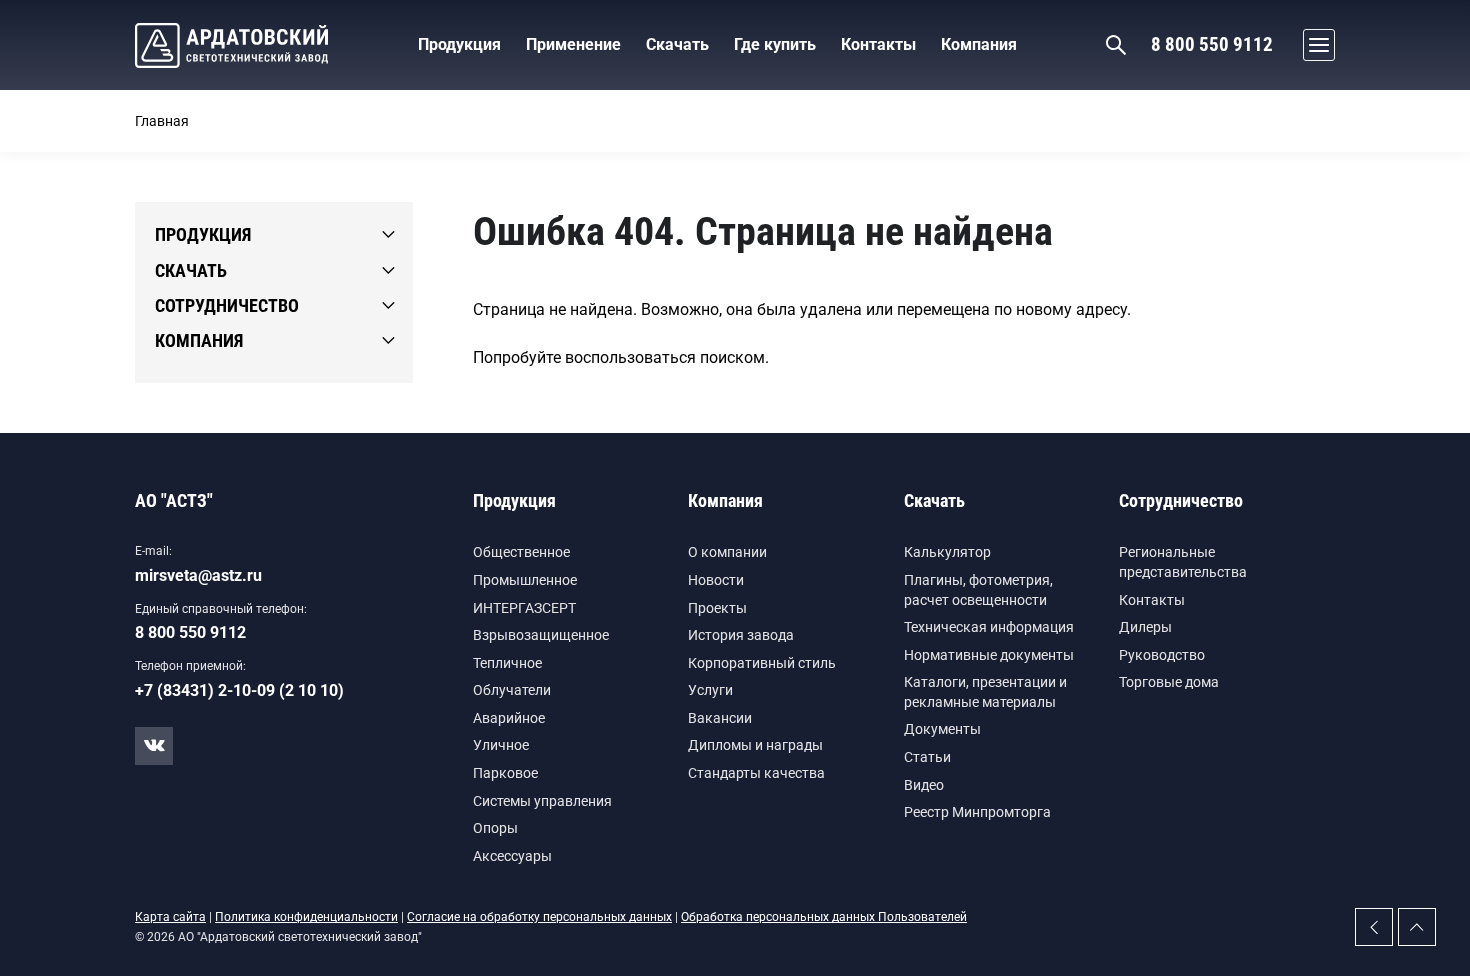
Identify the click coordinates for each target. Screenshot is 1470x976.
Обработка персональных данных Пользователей (824, 917)
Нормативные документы (989, 655)
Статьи (927, 757)
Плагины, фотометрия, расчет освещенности (978, 590)
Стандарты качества (756, 773)
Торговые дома (1169, 682)
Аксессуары (512, 856)
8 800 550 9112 (1212, 44)
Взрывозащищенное (541, 635)
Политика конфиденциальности (306, 917)
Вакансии (720, 718)
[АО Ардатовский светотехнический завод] (231, 45)
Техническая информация (989, 627)
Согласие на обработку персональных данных (539, 917)
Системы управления (542, 801)
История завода (741, 635)
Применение (573, 44)
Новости (716, 580)
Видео (924, 785)
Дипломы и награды (755, 745)
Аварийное (509, 718)
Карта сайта (170, 917)
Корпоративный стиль (762, 663)
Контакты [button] (878, 44)
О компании (727, 552)
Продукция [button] (459, 44)
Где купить (775, 44)
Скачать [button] (677, 44)
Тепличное (507, 663)
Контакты (1152, 600)
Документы (942, 729)
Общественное (521, 552)
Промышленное (525, 580)
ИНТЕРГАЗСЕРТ (524, 608)
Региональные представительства (1183, 562)
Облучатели (512, 690)
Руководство (1162, 655)
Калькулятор (947, 552)
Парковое (505, 773)
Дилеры (1145, 627)
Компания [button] (979, 44)
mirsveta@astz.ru (198, 575)
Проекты (717, 608)
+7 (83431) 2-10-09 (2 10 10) (239, 690)
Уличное (501, 745)
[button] (1314, 45)
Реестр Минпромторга (977, 812)
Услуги (710, 690)
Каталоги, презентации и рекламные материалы (985, 692)
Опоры (495, 828)
